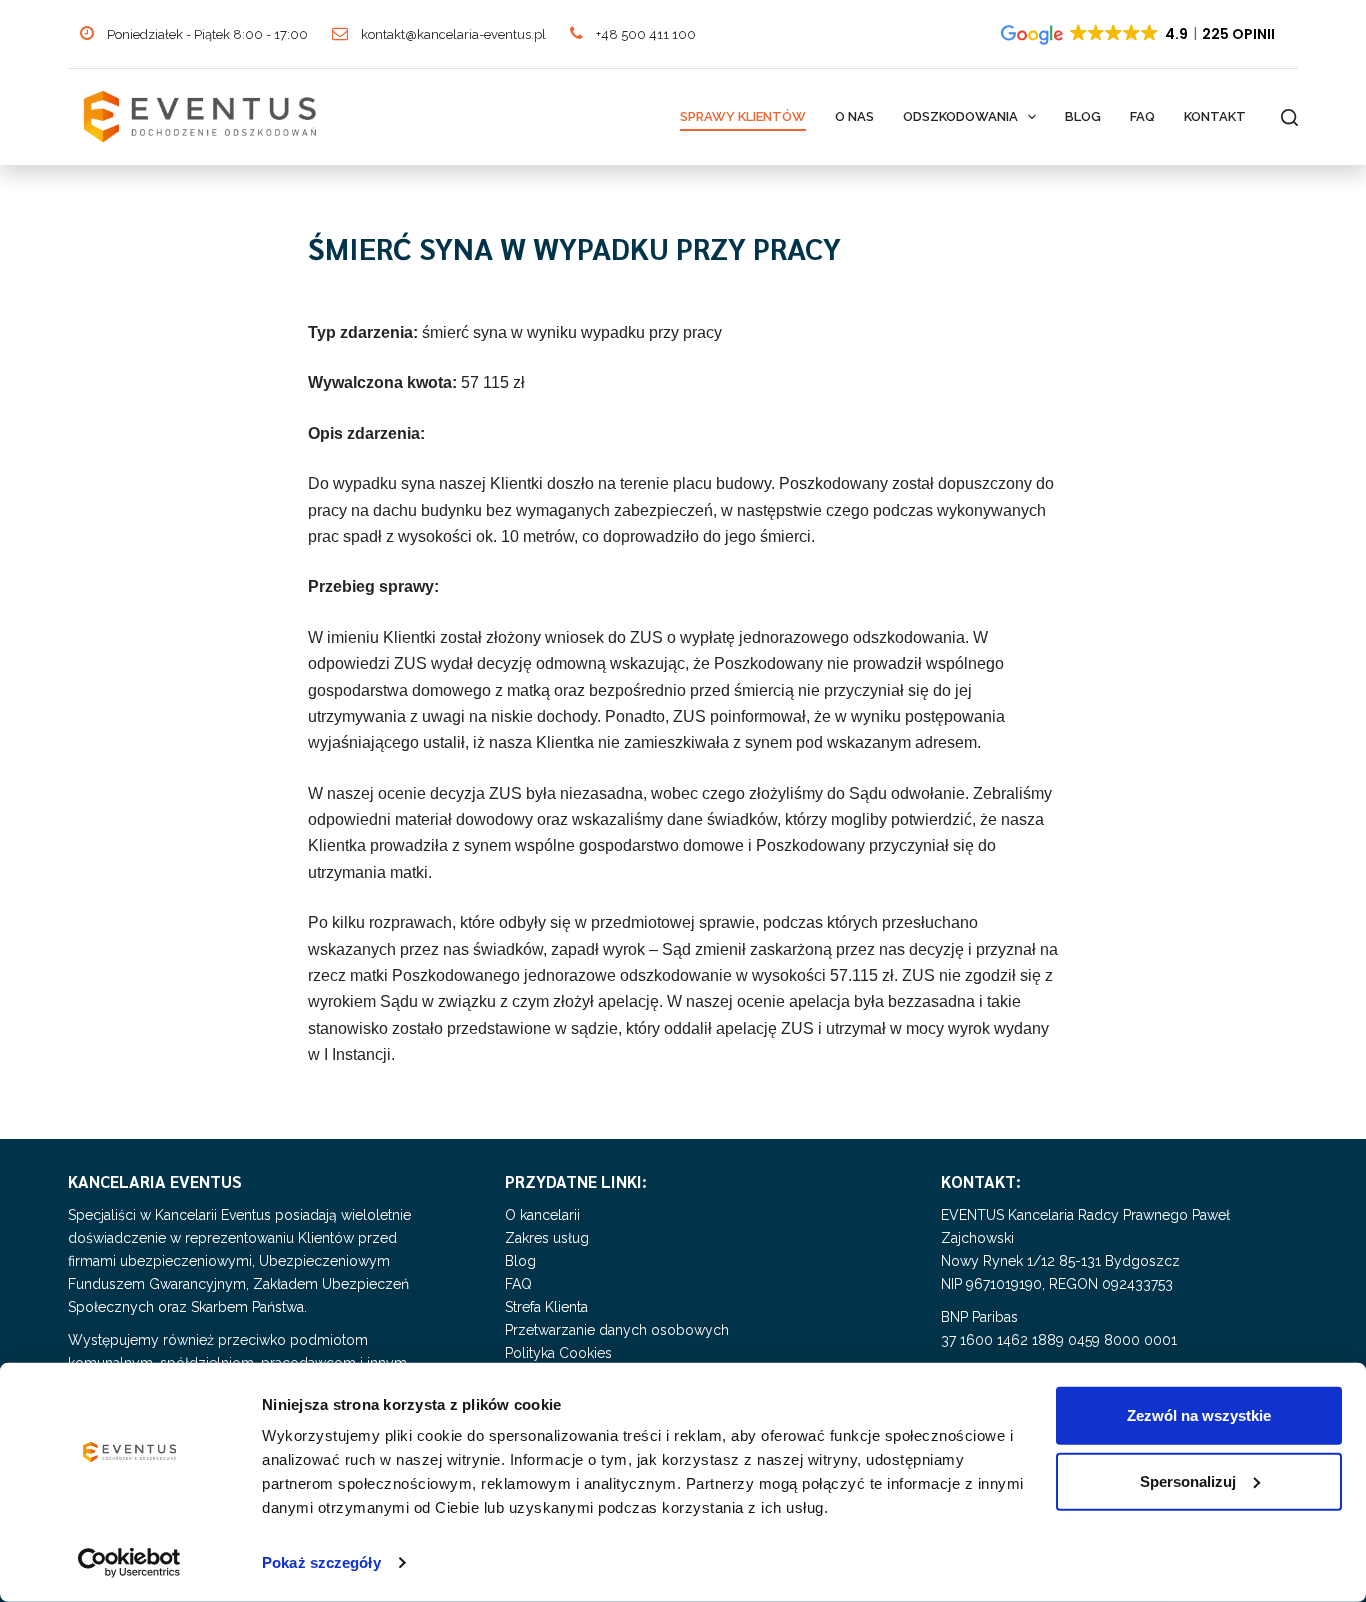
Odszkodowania (960, 116)
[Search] (1289, 117)
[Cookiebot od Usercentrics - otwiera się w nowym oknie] (129, 1563)
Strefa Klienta (546, 1307)
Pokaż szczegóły (321, 1562)
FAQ (1142, 116)
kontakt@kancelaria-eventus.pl (452, 34)
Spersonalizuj (1188, 1480)
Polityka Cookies (558, 1353)
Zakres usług (547, 1238)
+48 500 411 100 (644, 34)
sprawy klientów (743, 116)
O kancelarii (542, 1215)
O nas (854, 116)
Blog (1083, 116)
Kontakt (1215, 116)
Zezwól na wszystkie (1199, 1415)
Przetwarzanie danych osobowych (617, 1330)
